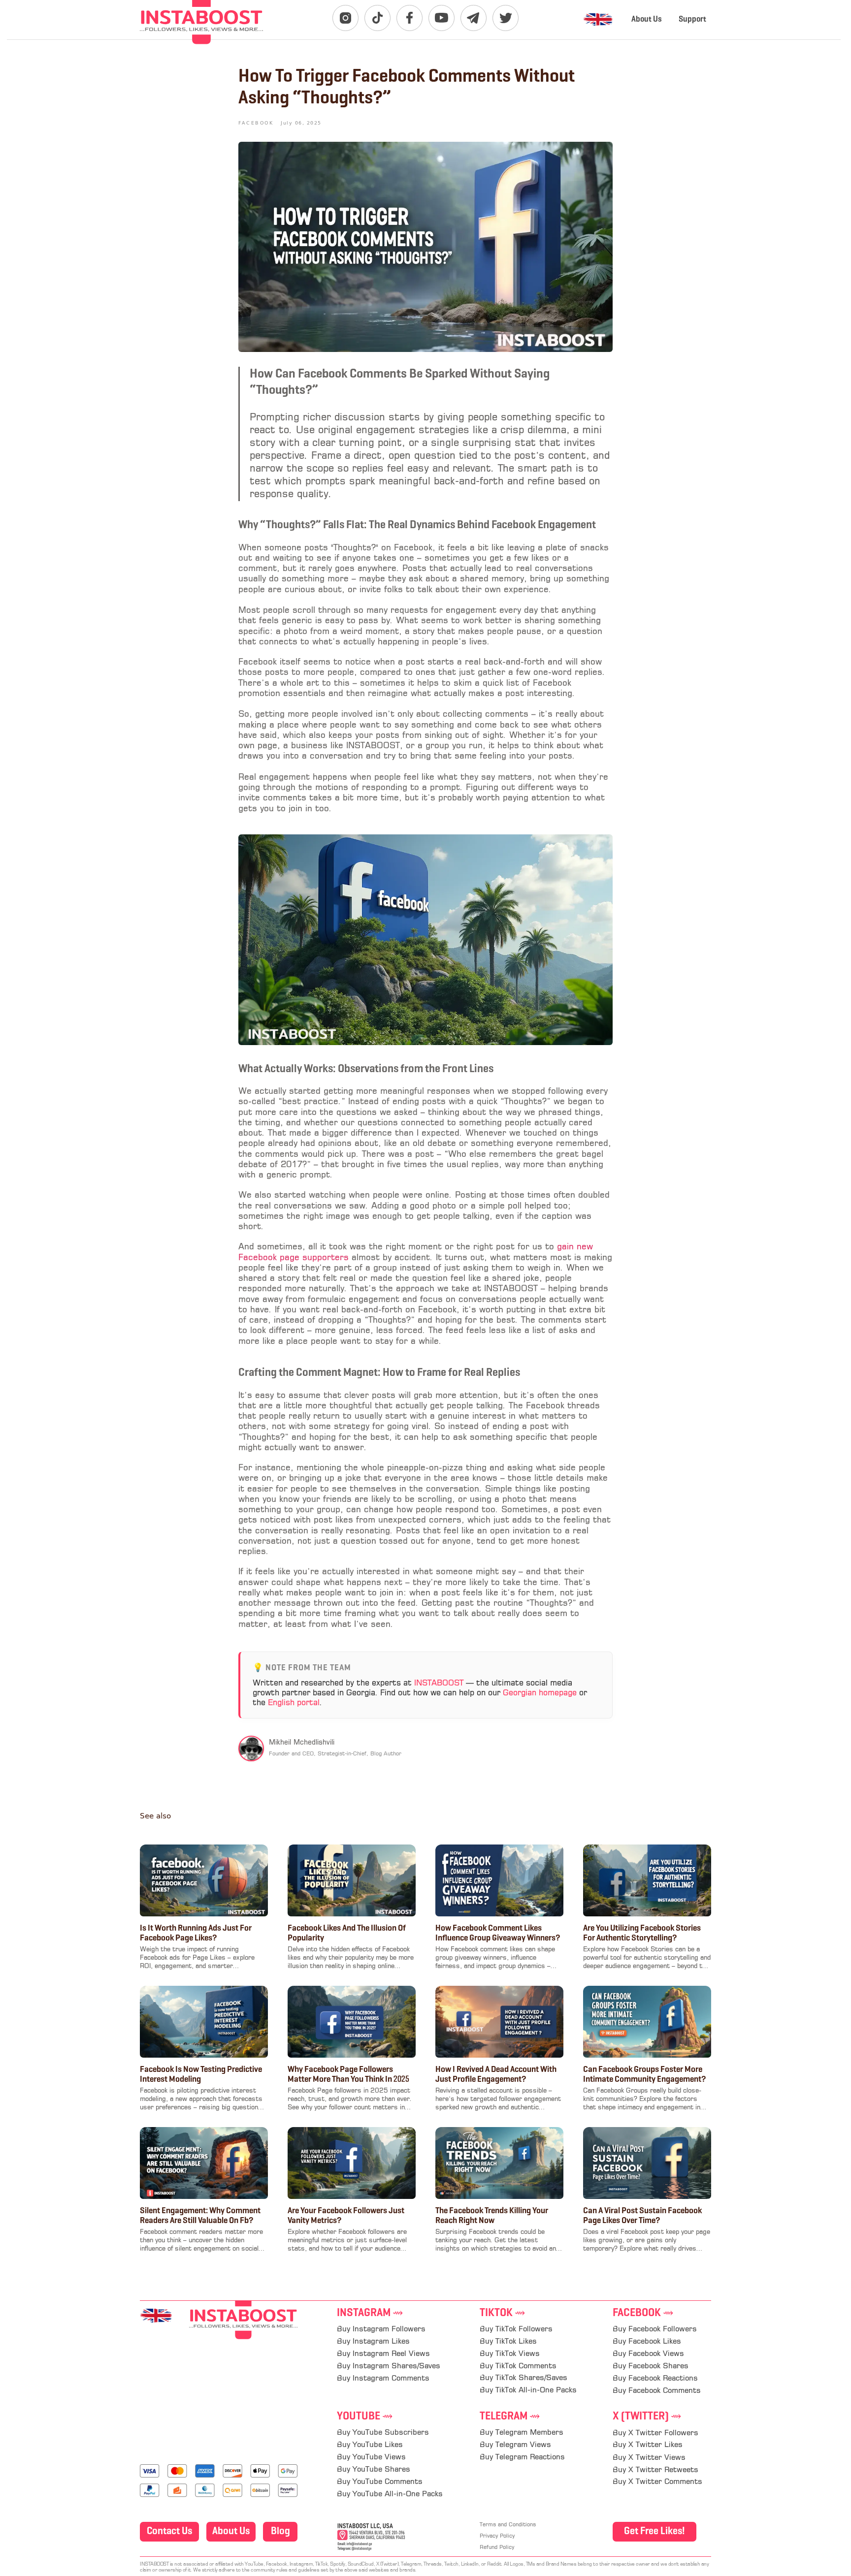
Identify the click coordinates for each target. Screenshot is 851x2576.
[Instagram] (345, 18)
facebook (643, 2313)
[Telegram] (474, 18)
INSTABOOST (439, 1684)
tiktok (503, 2313)
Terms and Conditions (508, 2525)
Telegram (510, 2417)
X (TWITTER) (647, 2417)
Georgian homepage (540, 1693)
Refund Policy (497, 2548)
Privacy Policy (497, 2536)
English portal (294, 1703)
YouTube (365, 2417)
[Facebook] (409, 18)
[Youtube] (442, 18)
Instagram (370, 2313)
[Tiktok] (377, 18)
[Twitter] (506, 18)
